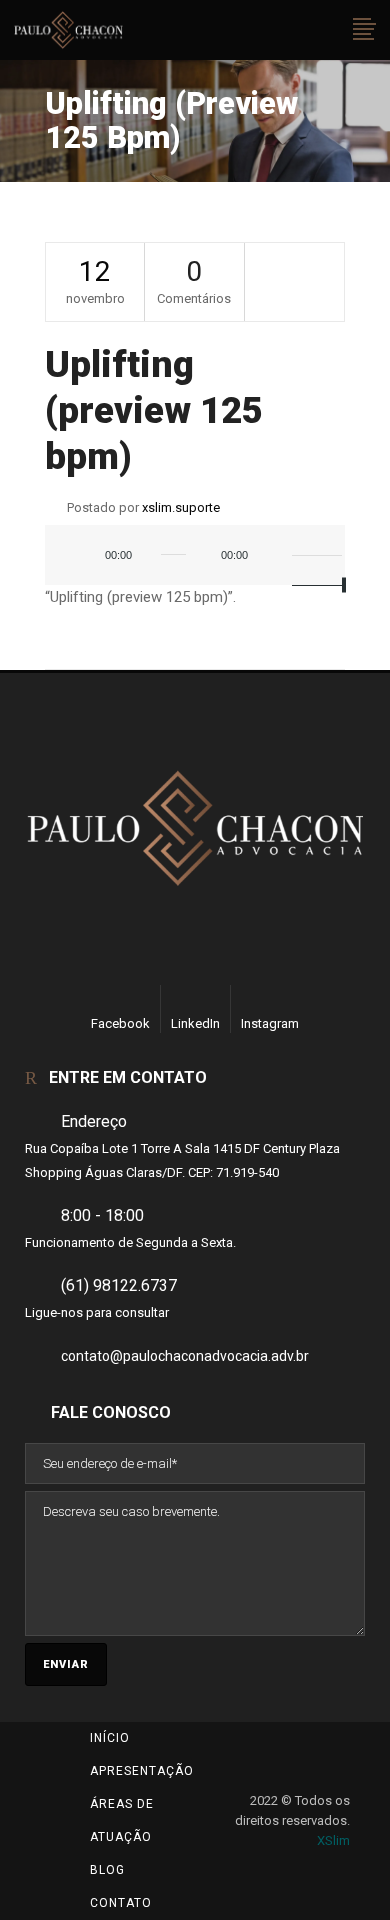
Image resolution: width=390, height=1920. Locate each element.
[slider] (314, 555)
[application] (195, 565)
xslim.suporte (181, 507)
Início (110, 1738)
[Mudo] (277, 557)
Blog (107, 1870)
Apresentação (142, 1771)
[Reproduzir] (87, 557)
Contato (121, 1903)
